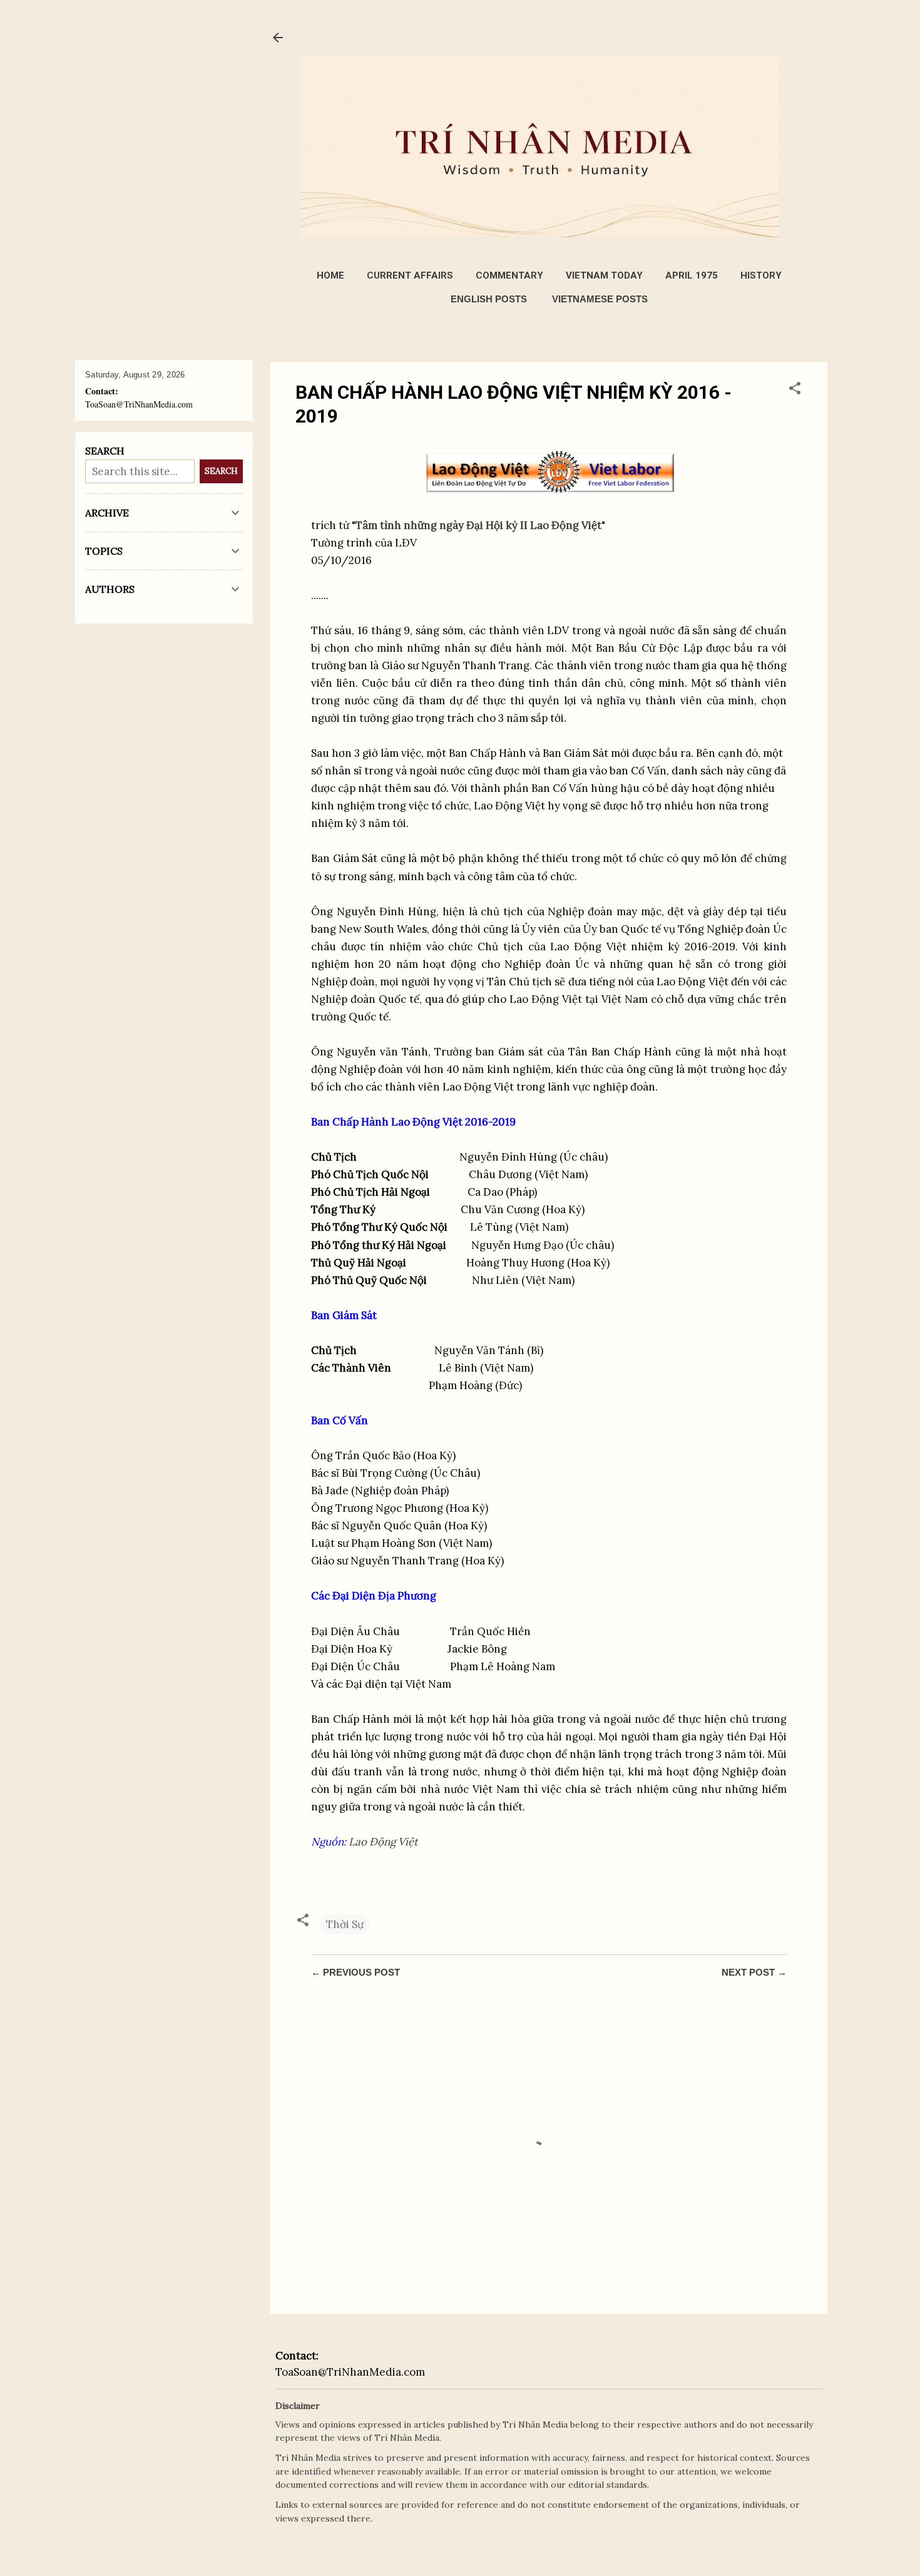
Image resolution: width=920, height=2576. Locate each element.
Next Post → (754, 1972)
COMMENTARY (509, 275)
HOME (330, 275)
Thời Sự (345, 1924)
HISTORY (761, 275)
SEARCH (221, 471)
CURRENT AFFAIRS (410, 275)
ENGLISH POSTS (489, 299)
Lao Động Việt (383, 1842)
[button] (795, 390)
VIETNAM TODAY (604, 275)
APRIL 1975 (692, 275)
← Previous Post (355, 1972)
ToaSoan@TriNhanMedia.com (350, 2372)
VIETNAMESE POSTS (600, 299)
